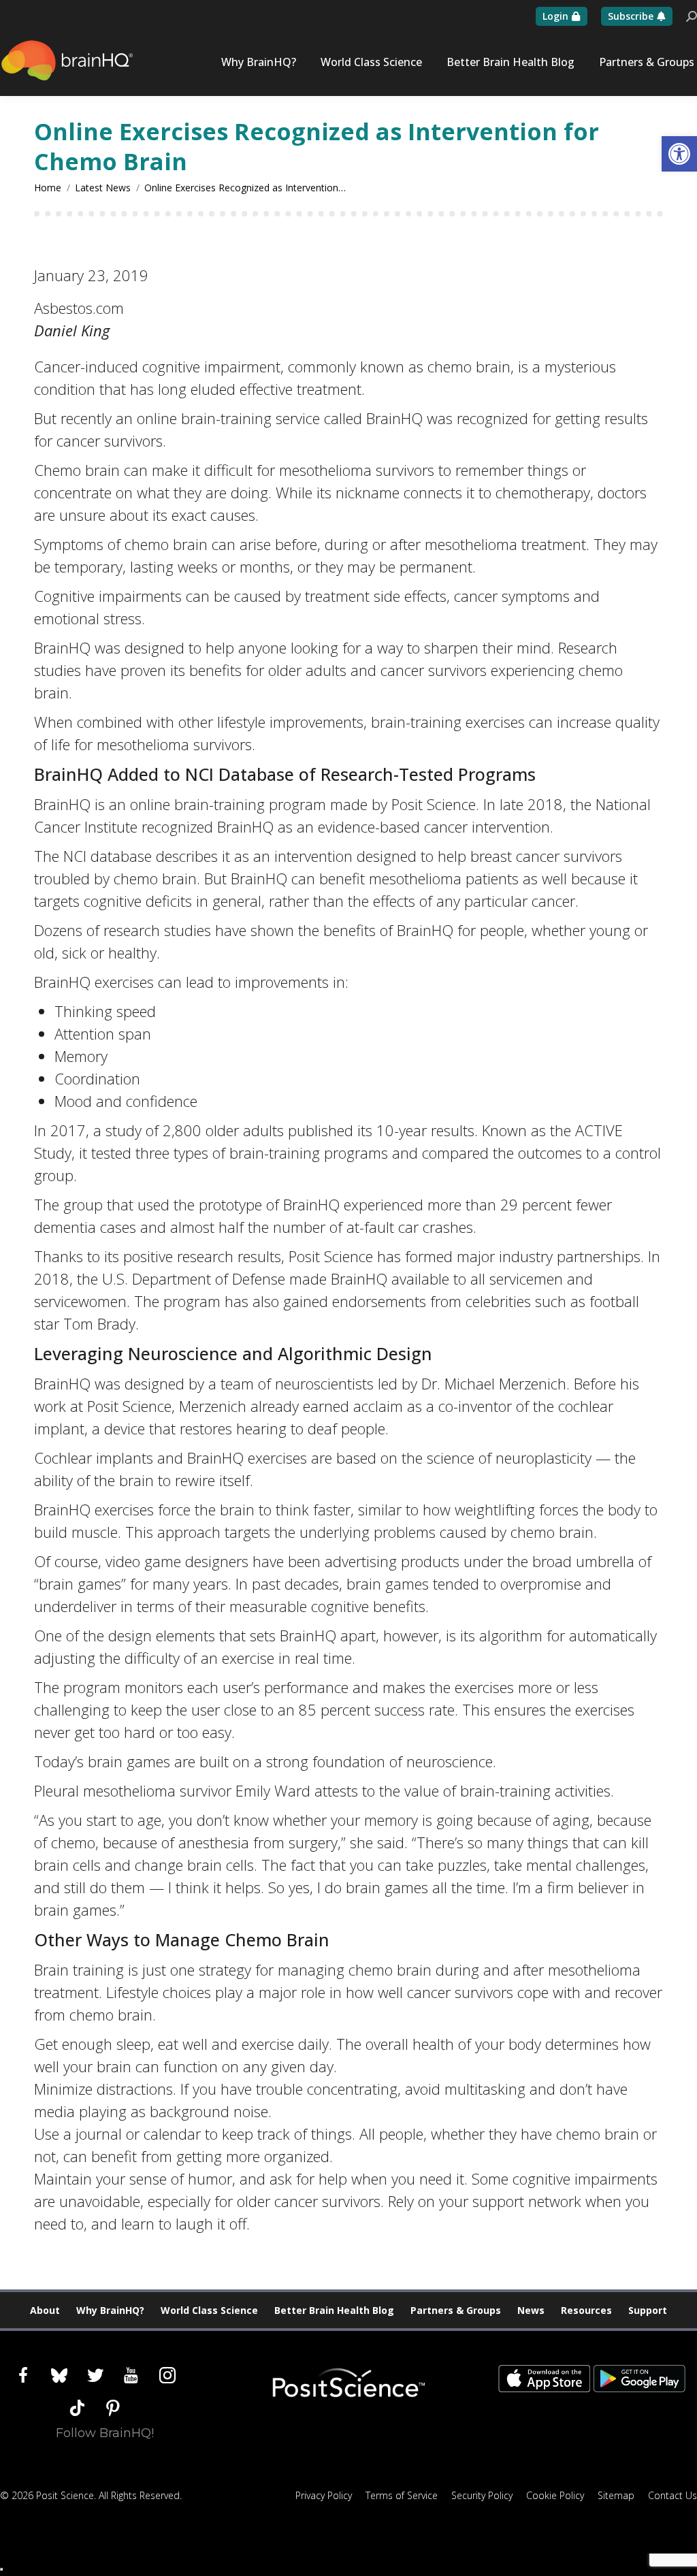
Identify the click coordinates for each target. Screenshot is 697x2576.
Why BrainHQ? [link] (110, 2310)
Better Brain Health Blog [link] (334, 2310)
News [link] (531, 2310)
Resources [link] (586, 2310)
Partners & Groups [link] (456, 2310)
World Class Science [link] (209, 2310)
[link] (679, 154)
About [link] (45, 2310)
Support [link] (648, 2310)
